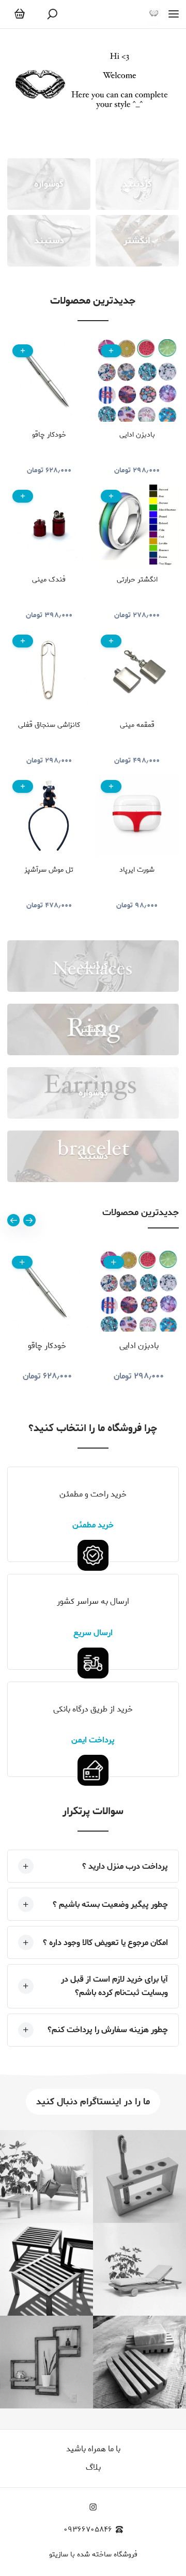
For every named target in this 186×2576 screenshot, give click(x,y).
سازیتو (59, 2555)
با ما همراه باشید (93, 2449)
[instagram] (93, 2507)
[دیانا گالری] (154, 14)
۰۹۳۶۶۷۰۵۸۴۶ (88, 2530)
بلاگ (93, 2467)
